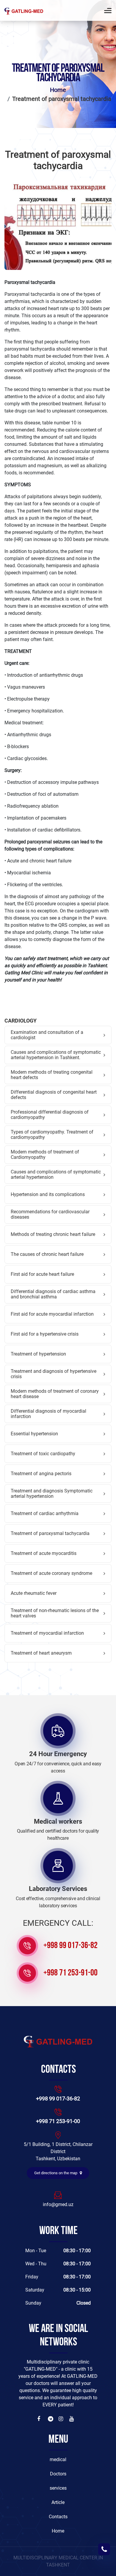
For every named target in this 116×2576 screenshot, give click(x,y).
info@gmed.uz (58, 2204)
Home (58, 90)
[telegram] (51, 2419)
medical (58, 2459)
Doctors (58, 2474)
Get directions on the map (56, 2173)
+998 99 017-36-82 (70, 1946)
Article (58, 2502)
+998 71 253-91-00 (70, 1973)
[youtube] (72, 2419)
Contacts (58, 2517)
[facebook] (40, 2419)
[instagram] (62, 2419)
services (58, 2488)
